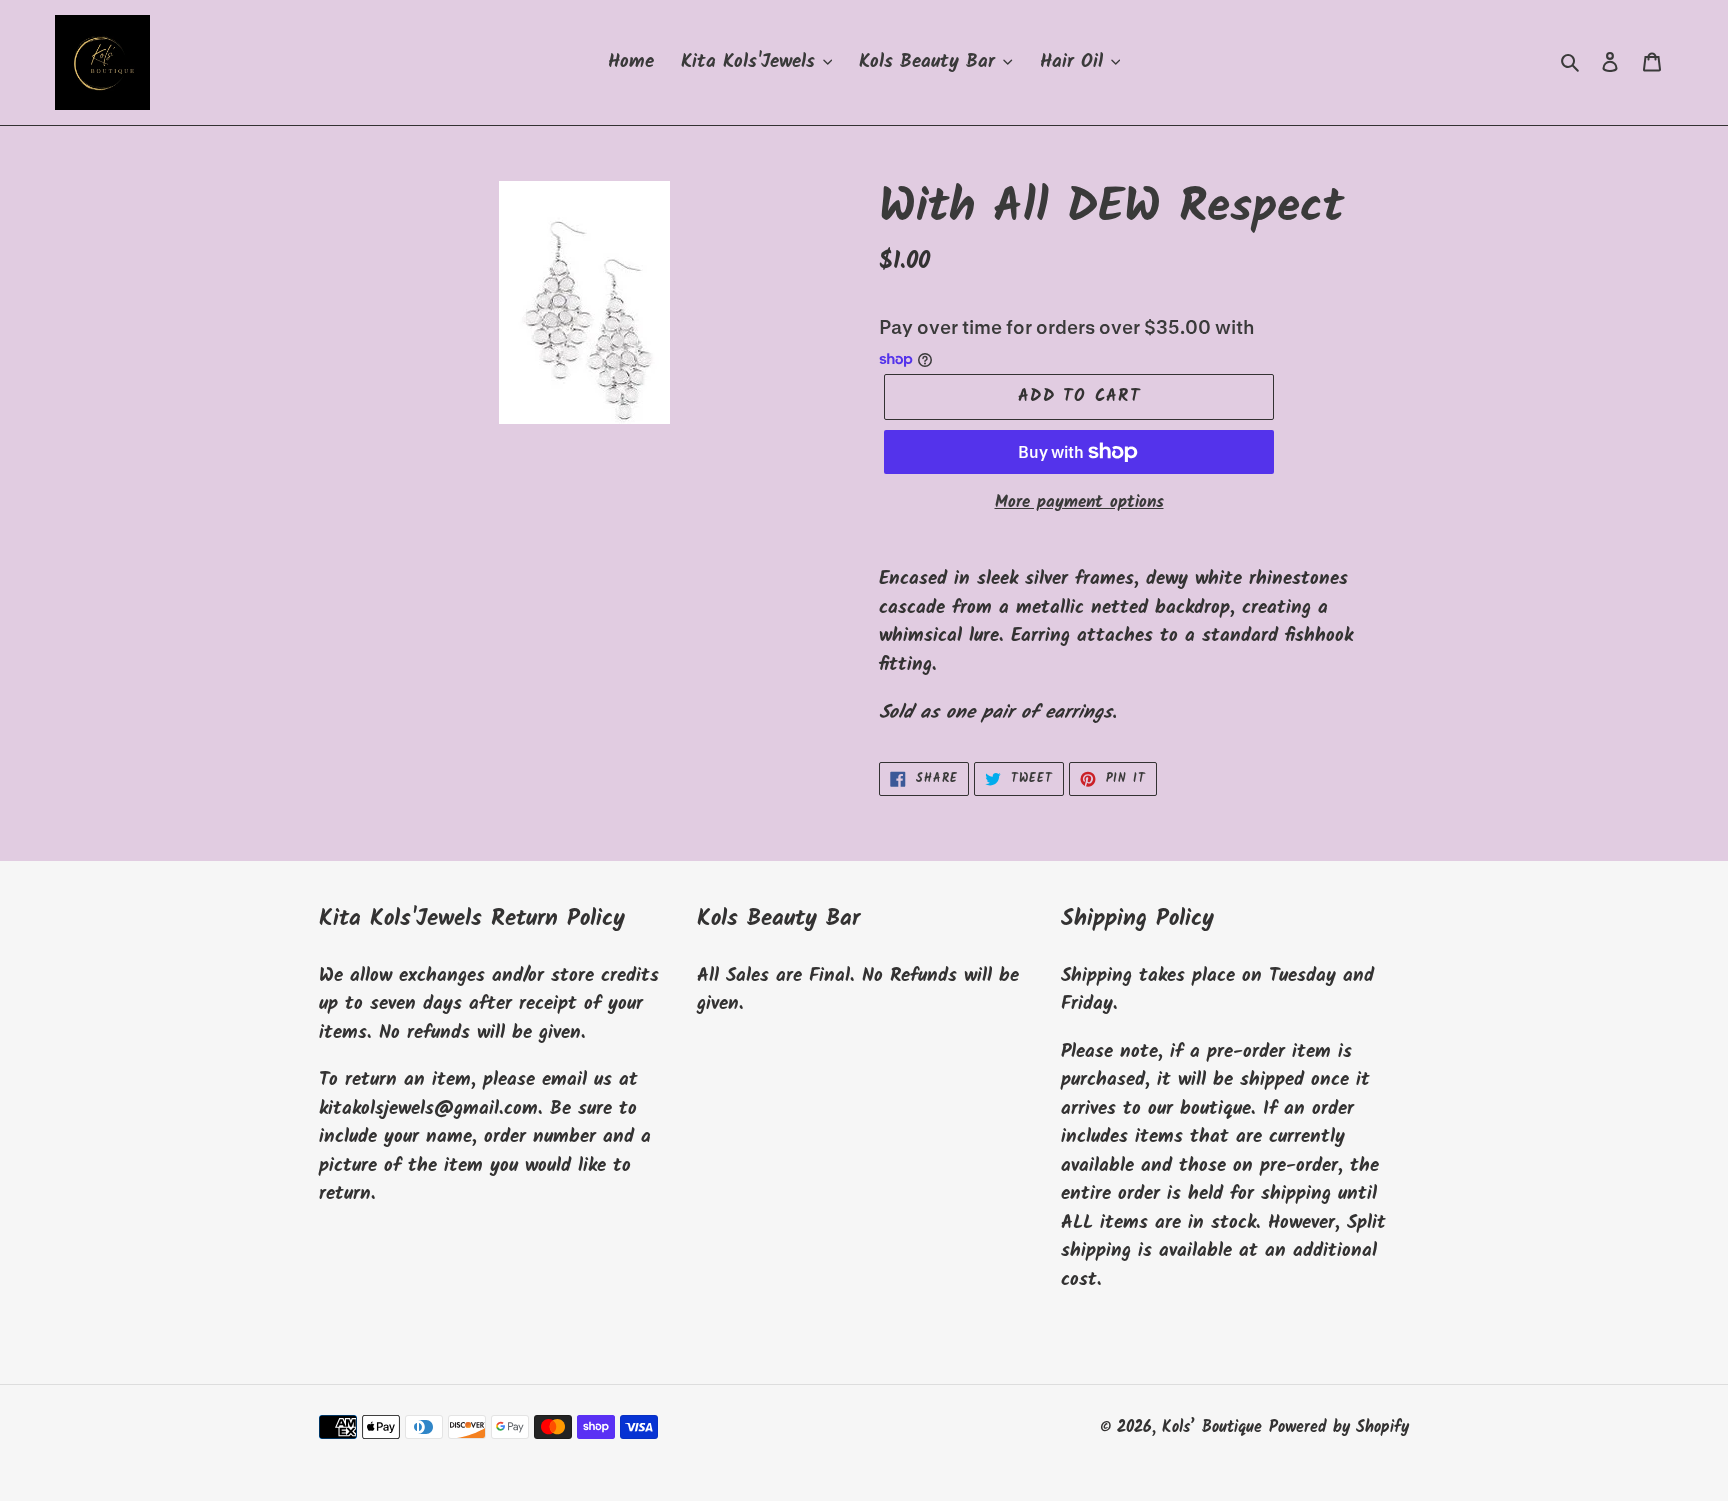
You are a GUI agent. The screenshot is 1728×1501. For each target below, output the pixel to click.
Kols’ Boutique (1212, 1427)
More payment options (1079, 503)
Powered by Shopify (1339, 1427)
